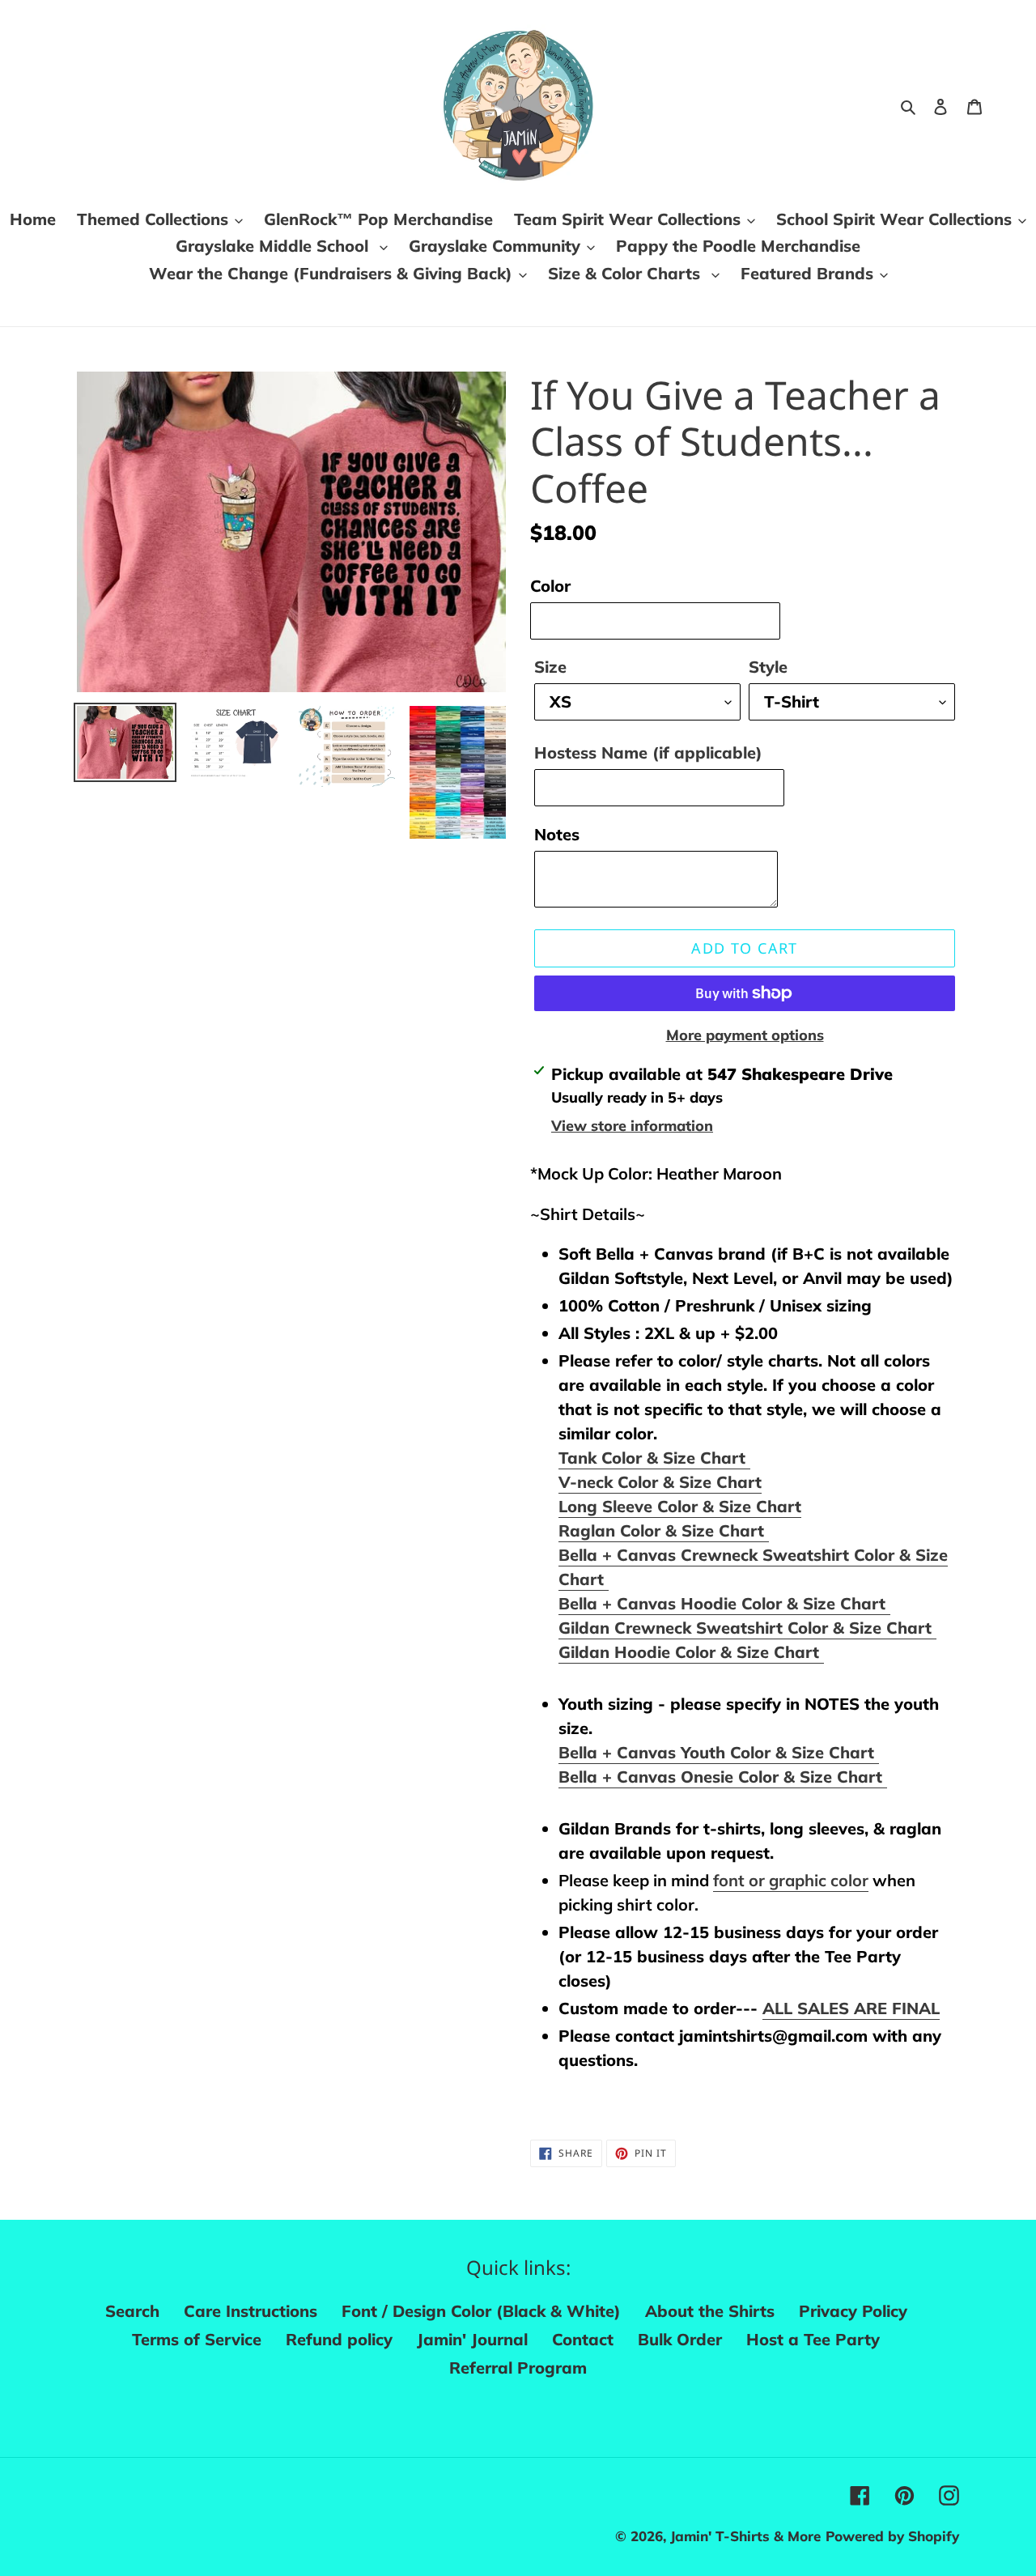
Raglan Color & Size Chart (664, 1530)
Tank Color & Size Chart (654, 1458)
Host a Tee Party (813, 2339)
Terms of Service (197, 2339)
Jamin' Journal (472, 2339)
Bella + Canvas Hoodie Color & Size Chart (724, 1603)
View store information (632, 1126)
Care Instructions (251, 2311)
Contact (583, 2339)
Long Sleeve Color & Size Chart (680, 1506)
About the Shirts (710, 2311)
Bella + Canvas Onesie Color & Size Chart (723, 1777)
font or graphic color (791, 1880)
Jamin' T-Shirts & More (745, 2536)
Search (132, 2311)
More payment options (745, 1035)
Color (550, 586)
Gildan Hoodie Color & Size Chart (691, 1652)
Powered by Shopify (892, 2536)
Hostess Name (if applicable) (648, 752)
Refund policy (339, 2339)
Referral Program (518, 2368)
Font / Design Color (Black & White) (481, 2311)
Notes (557, 834)
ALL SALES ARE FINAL (851, 2008)
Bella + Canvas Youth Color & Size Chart (719, 1752)
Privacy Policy (853, 2311)
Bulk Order (680, 2339)
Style (768, 667)
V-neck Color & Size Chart (660, 1482)
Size (550, 667)
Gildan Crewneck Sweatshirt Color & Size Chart (747, 1628)
